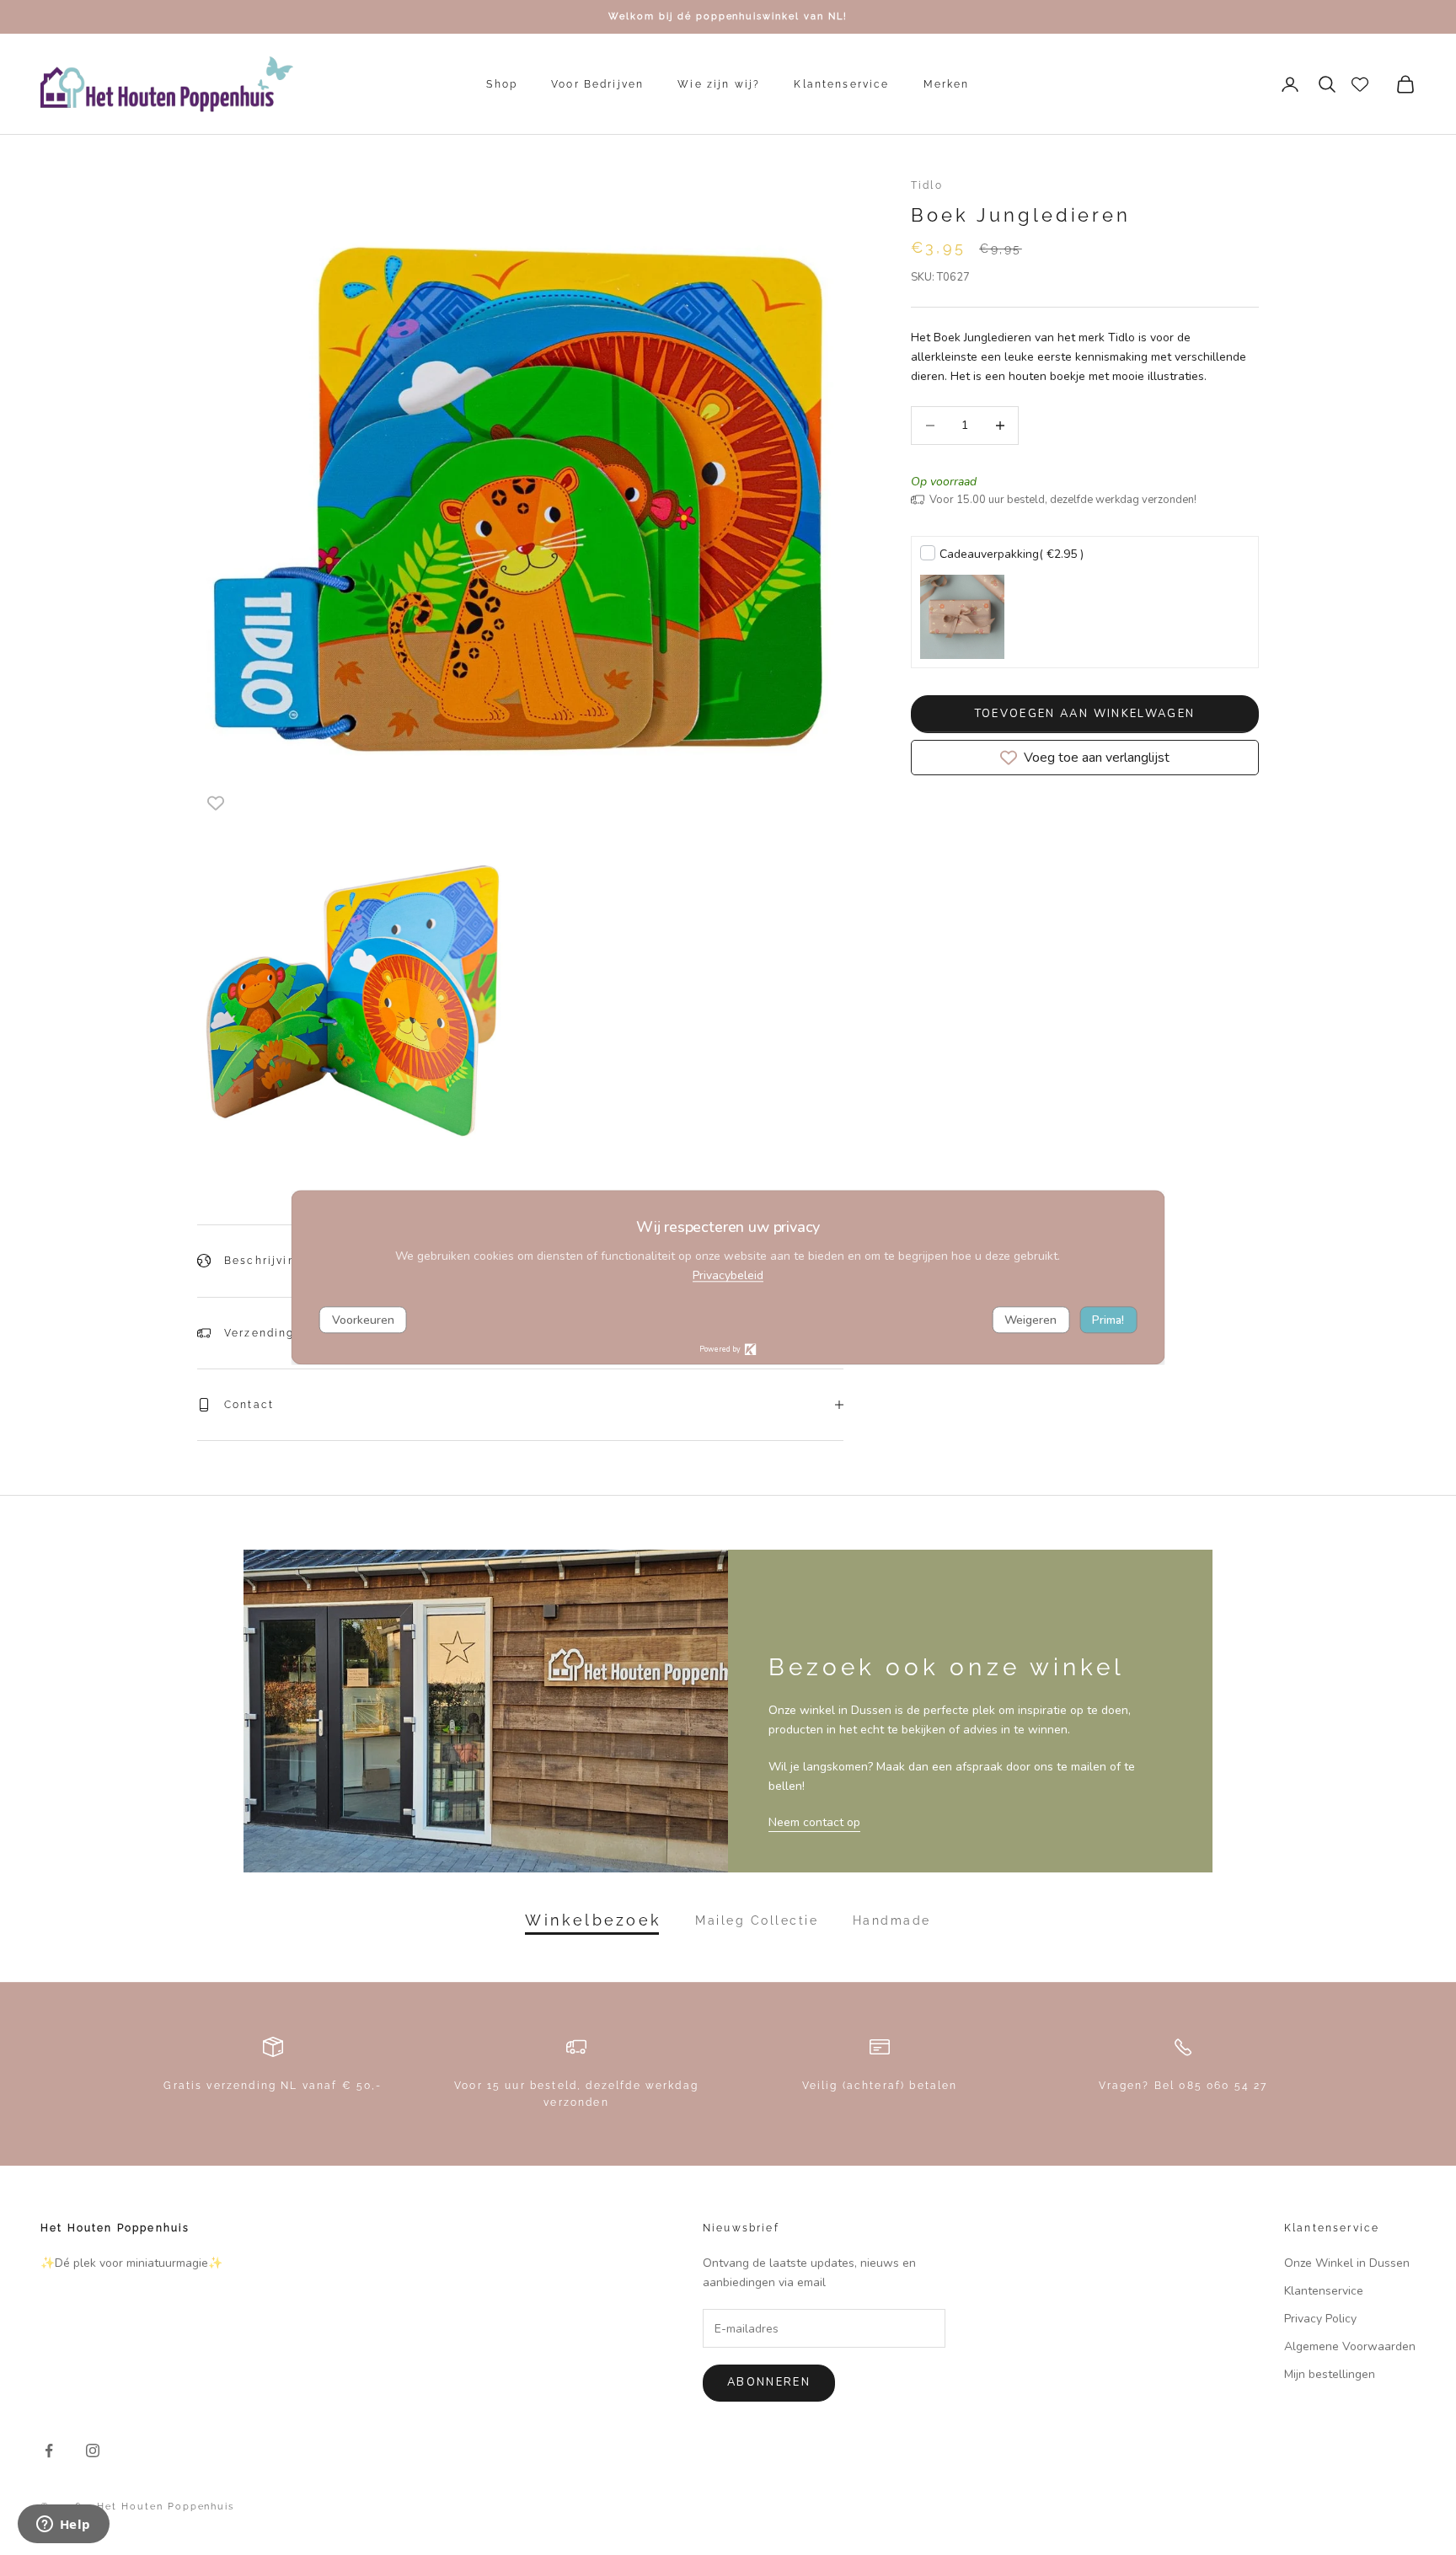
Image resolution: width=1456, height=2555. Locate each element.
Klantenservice (841, 84)
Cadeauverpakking (1012, 554)
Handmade (892, 1920)
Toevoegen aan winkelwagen (1085, 714)
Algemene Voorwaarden (1350, 2346)
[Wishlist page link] (1360, 84)
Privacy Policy (1320, 2319)
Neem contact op (814, 1822)
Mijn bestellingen (1330, 2374)
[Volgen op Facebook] (49, 2451)
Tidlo (927, 185)
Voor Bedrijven (597, 84)
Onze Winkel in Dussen (1347, 2263)
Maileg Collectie (757, 1920)
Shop (502, 84)
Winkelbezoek (593, 1920)
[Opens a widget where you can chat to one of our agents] (63, 2526)
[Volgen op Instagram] (93, 2451)
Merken (947, 84)
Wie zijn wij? (719, 84)
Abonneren (769, 2382)
